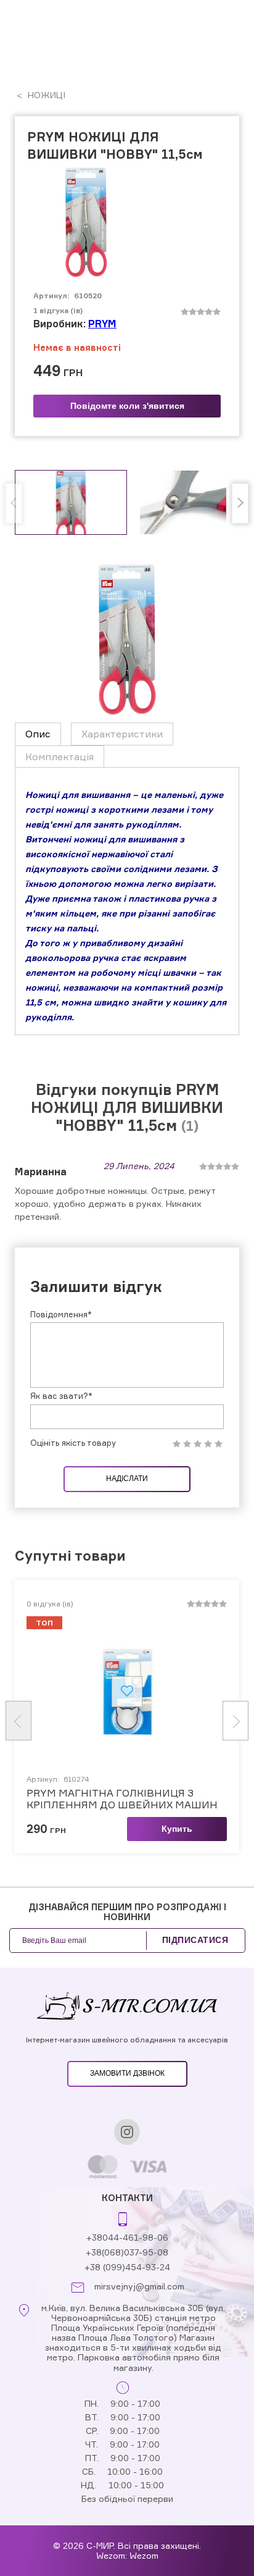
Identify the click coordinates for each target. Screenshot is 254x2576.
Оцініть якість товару (73, 1443)
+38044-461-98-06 (127, 2237)
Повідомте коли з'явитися (127, 406)
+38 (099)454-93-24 (127, 2267)
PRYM (102, 324)
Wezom (144, 2555)
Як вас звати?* (61, 1396)
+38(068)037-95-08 (127, 2252)
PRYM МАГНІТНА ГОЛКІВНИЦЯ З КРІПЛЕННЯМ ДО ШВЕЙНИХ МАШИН (122, 1799)
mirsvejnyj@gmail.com (139, 2286)
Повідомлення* (61, 1314)
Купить (177, 1829)
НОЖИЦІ (45, 95)
